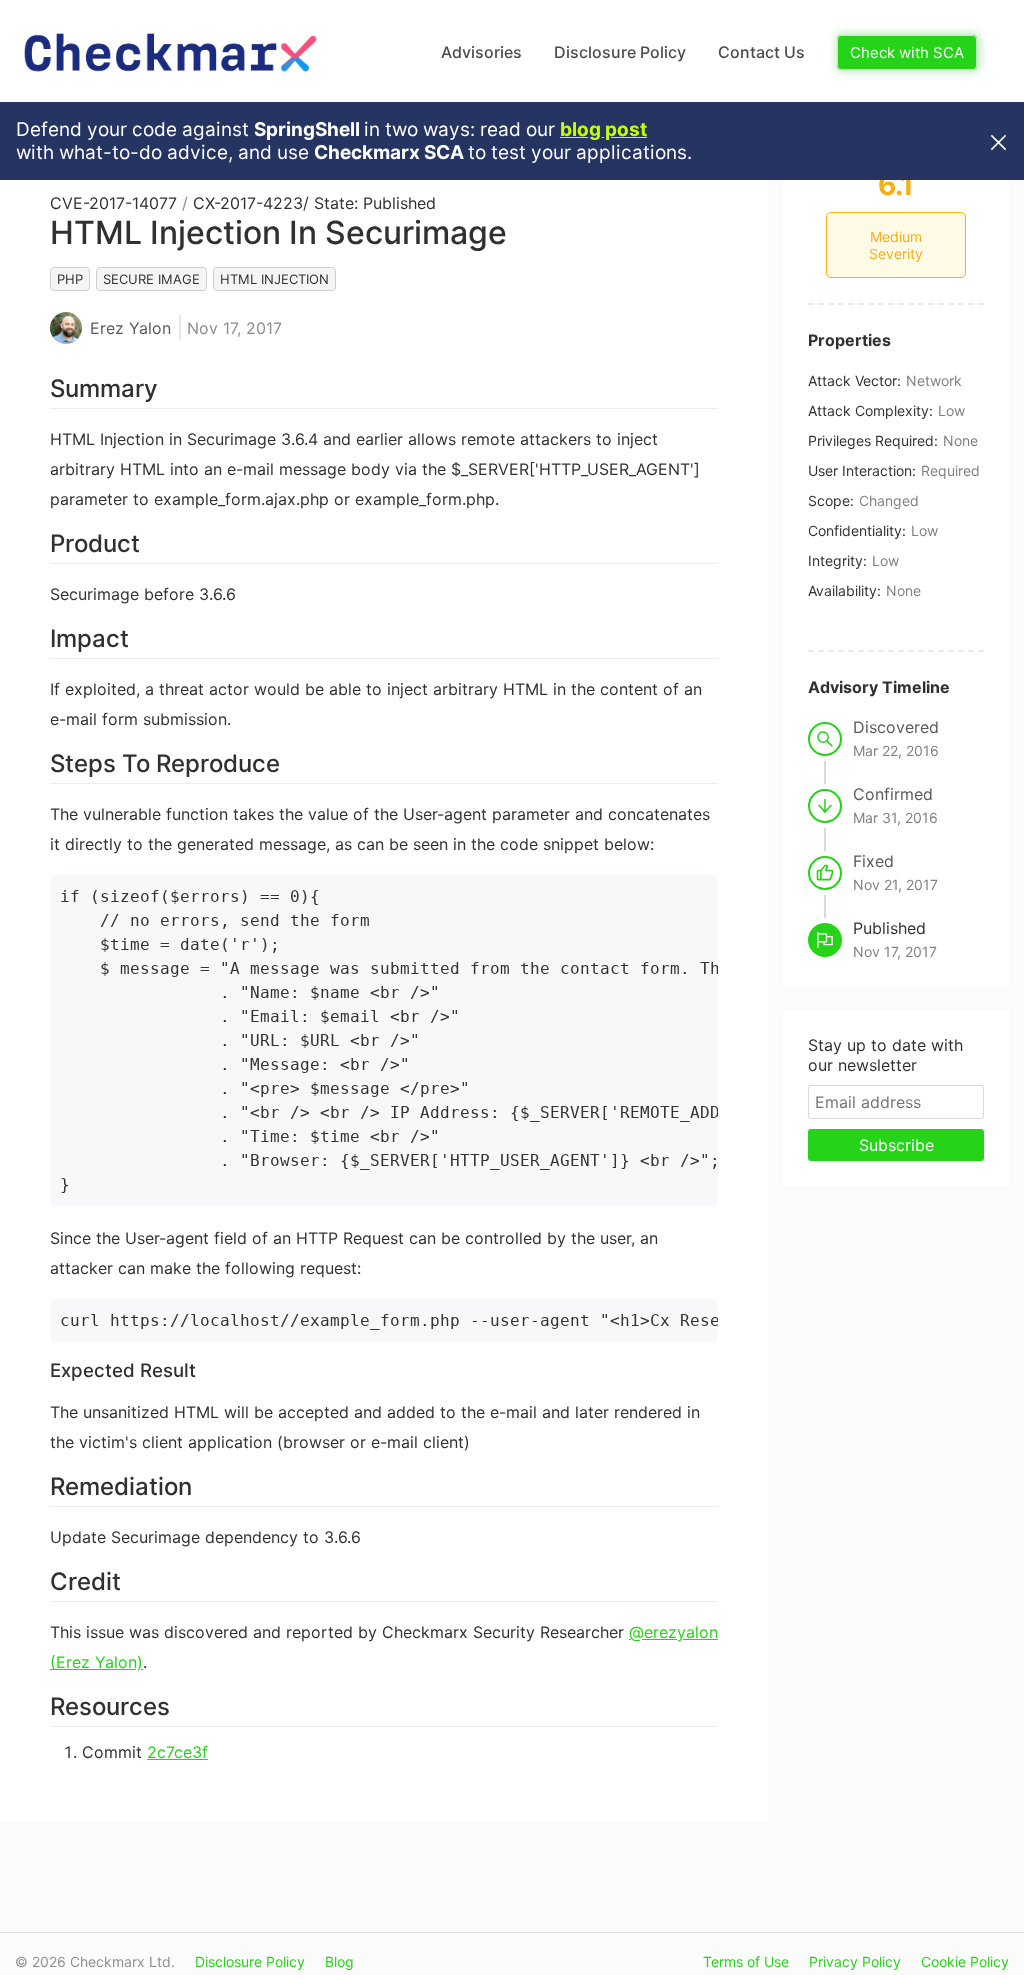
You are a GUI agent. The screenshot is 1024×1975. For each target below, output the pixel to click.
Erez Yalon (130, 328)
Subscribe (896, 1145)
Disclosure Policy (620, 52)
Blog (339, 1961)
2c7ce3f (177, 1752)
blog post (603, 129)
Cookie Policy (965, 1961)
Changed (889, 500)
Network (934, 380)
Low (951, 410)
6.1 (896, 185)
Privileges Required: (873, 440)
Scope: (831, 500)
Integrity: (837, 560)
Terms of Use (746, 1961)
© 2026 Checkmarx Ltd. (95, 1961)
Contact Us (761, 52)
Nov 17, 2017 (234, 328)
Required (950, 470)
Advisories (481, 52)
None (960, 440)
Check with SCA (907, 52)
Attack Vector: (854, 380)
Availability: (844, 590)
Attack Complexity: (870, 410)
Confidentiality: (857, 530)
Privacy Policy (855, 1961)
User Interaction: (862, 470)
